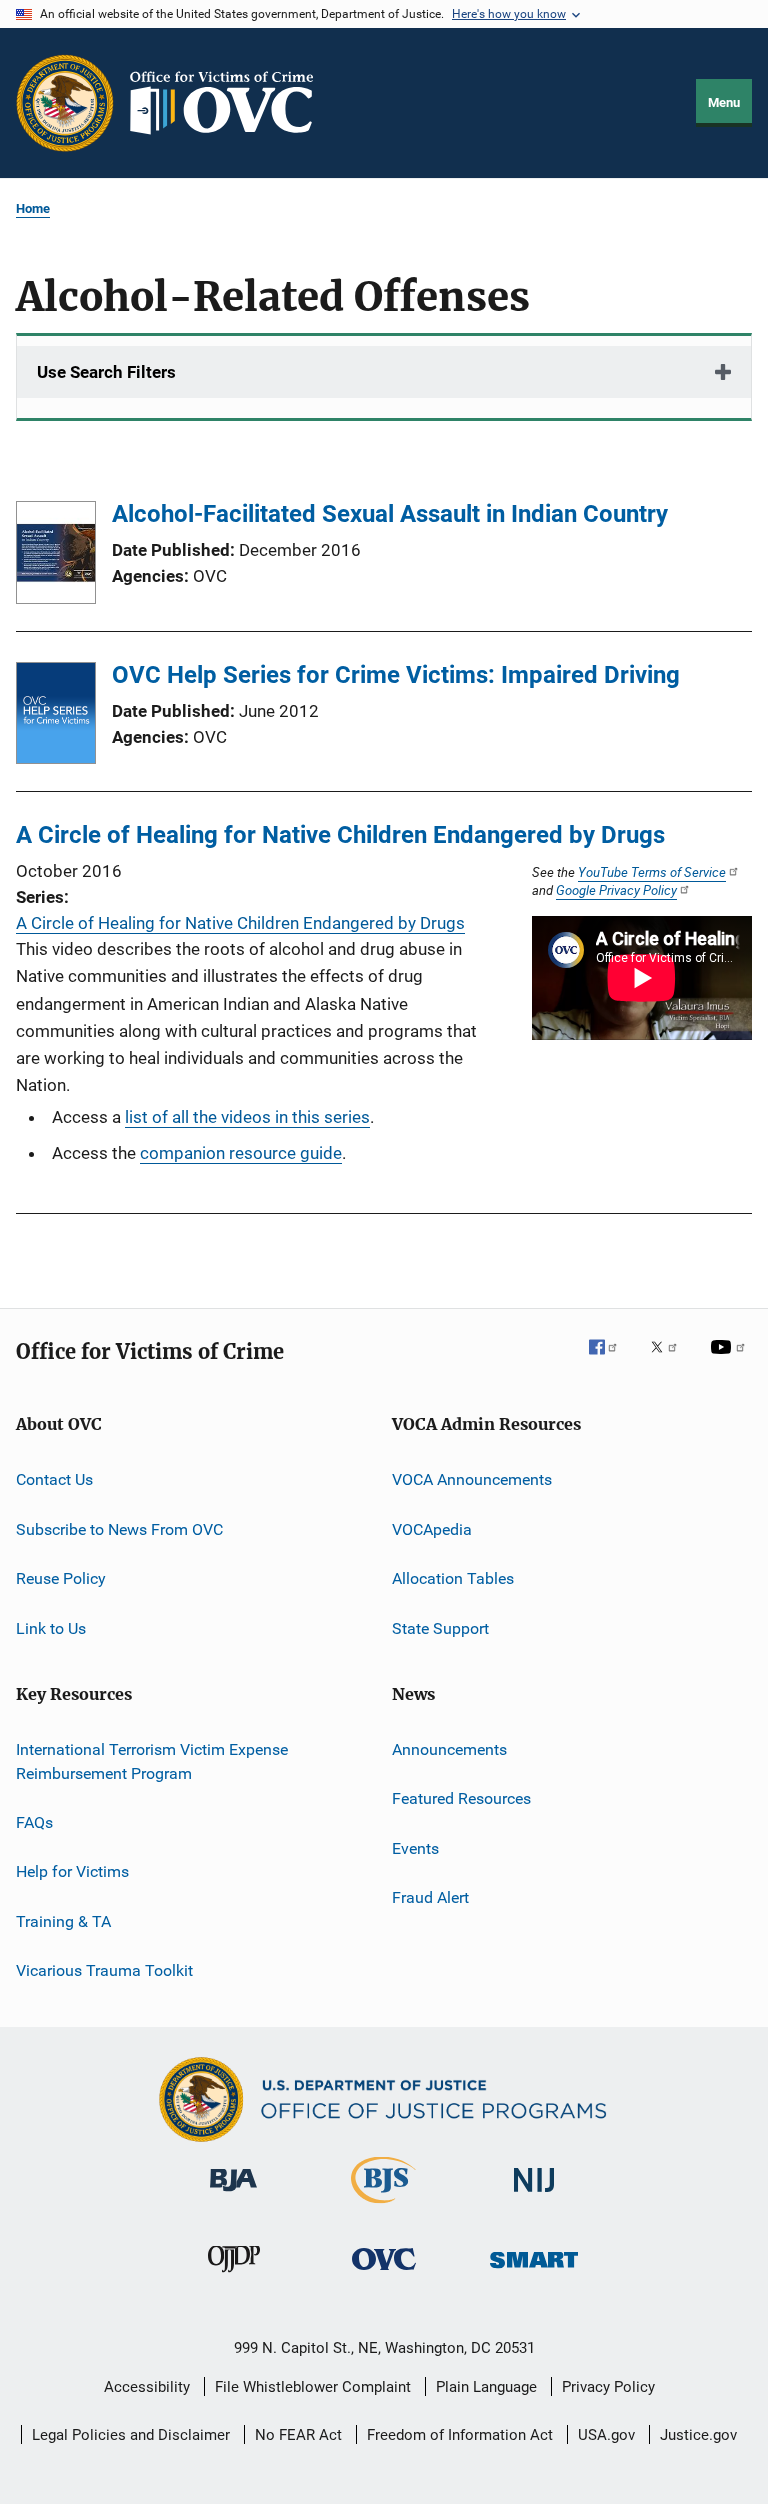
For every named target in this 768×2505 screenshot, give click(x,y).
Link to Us (51, 1627)
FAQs (34, 1822)
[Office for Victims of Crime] (384, 2273)
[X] (671, 1361)
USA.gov (606, 2435)
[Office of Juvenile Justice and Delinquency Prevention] (234, 2276)
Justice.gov (698, 2435)
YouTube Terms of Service (652, 872)
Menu (724, 102)
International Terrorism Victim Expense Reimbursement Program (152, 1761)
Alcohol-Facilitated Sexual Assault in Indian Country (390, 514)
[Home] (230, 103)
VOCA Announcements (472, 1479)
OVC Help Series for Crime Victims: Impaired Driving (396, 675)
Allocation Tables (453, 1578)
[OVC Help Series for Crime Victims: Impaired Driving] (56, 717)
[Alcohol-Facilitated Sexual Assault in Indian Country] (56, 556)
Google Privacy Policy (616, 890)
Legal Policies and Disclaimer (131, 2435)
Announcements (449, 1749)
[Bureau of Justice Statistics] (383, 2207)
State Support (440, 1627)
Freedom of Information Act (460, 2435)
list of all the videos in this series (247, 1117)
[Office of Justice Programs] (65, 103)
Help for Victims (72, 1871)
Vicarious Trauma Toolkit (104, 1970)
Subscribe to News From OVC (119, 1529)
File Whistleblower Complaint (313, 2387)
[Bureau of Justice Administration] (233, 2195)
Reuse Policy (61, 1578)
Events (415, 1847)
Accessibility (147, 2387)
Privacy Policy (608, 2387)
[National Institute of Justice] (534, 2195)
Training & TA (63, 1921)
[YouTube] (731, 1361)
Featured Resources (461, 1798)
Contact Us (54, 1479)
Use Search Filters (106, 372)
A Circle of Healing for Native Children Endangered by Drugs (340, 835)
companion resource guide (241, 1153)
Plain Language (486, 2387)
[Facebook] (611, 1361)
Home (33, 208)
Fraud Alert (430, 1897)
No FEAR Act (298, 2435)
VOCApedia (432, 1529)
